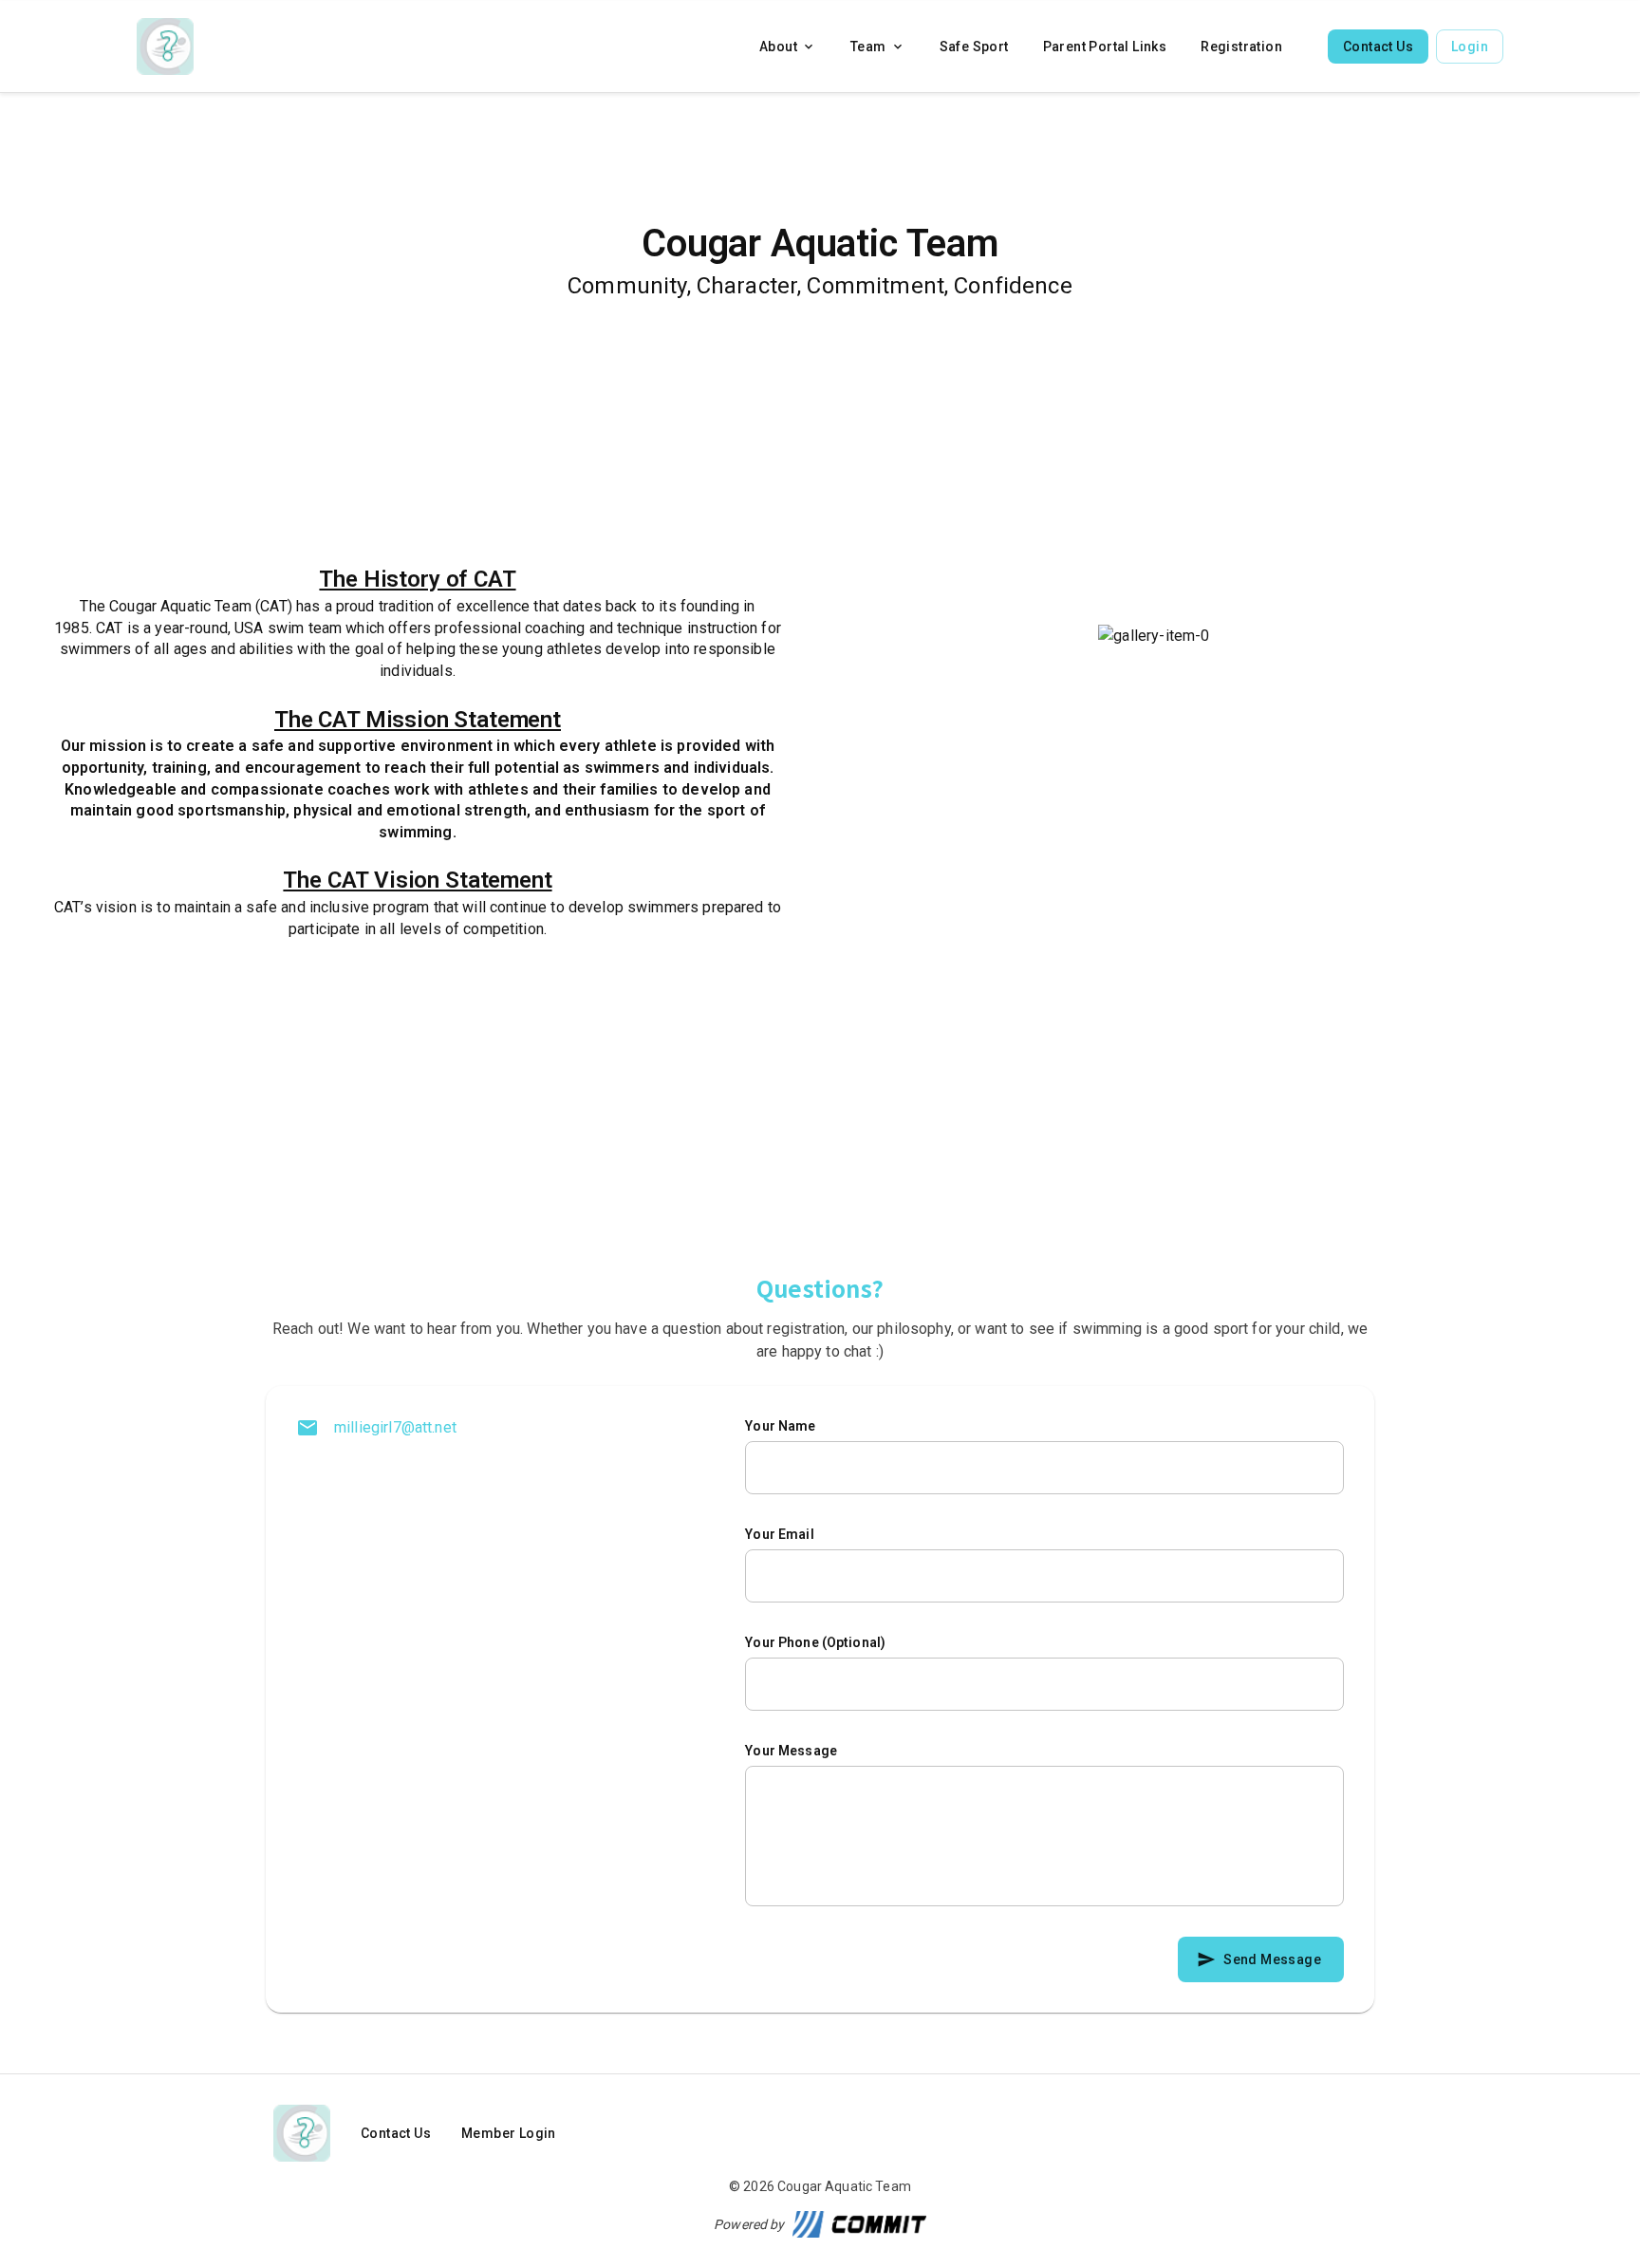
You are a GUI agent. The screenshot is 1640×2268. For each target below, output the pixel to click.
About (778, 47)
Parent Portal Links (1105, 47)
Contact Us (1378, 47)
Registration (1241, 47)
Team (868, 47)
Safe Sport (974, 47)
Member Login (509, 2133)
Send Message (1272, 1959)
